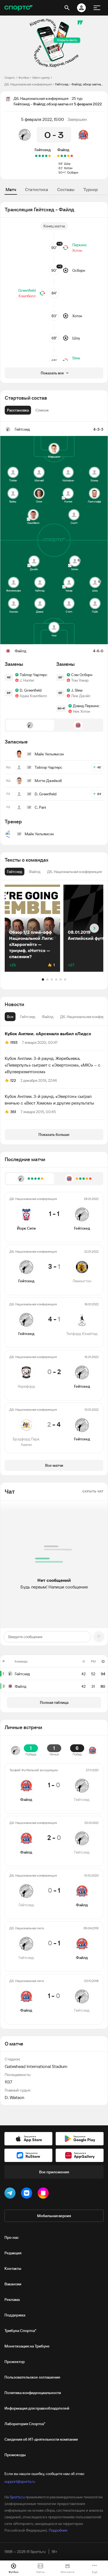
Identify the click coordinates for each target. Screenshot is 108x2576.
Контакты (13, 2268)
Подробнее (58, 2530)
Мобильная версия (54, 2216)
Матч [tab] (11, 189)
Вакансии (13, 2284)
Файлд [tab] (48, 1017)
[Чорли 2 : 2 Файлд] (68, 156)
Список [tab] (42, 410)
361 (13, 1112)
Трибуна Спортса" (20, 2331)
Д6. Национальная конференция (28, 84)
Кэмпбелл (27, 296)
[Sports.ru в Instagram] (44, 2194)
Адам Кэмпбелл (33, 696)
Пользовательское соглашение (32, 2377)
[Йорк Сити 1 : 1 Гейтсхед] (50, 156)
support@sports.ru (20, 2481)
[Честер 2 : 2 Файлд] (58, 156)
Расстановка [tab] (18, 410)
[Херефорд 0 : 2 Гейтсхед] (40, 156)
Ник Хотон (81, 711)
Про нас (11, 2237)
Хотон (68, 168)
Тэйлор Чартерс (34, 675)
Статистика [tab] (37, 189)
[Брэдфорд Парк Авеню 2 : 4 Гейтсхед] (36, 156)
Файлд (63, 150)
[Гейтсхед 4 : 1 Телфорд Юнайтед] (43, 156)
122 (13, 1080)
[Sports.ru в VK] (28, 2194)
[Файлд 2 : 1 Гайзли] (65, 156)
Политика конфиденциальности (33, 2393)
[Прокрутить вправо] (94, 928)
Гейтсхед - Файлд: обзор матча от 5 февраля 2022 (79, 84)
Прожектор (15, 2362)
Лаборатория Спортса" (25, 2424)
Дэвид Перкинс (86, 706)
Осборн (73, 172)
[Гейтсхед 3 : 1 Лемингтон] (46, 156)
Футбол (24, 78)
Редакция (13, 2253)
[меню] (97, 8)
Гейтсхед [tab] (28, 1017)
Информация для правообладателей (37, 2408)
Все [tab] (10, 1017)
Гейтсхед (43, 150)
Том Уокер (80, 680)
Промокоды (15, 2455)
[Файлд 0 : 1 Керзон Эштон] (72, 156)
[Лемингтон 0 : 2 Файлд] (62, 156)
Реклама (12, 2300)
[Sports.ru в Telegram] (11, 2194)
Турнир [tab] (91, 189)
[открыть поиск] (67, 8)
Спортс (10, 78)
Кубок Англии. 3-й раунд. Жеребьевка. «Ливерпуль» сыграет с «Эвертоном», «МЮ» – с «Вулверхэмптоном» (52, 1065)
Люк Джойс (81, 696)
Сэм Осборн (82, 675)
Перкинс (80, 245)
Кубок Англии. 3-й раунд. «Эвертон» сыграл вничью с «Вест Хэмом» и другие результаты (49, 1100)
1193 (14, 1042)
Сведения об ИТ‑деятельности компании (41, 2439)
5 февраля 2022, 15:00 (43, 119)
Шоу (67, 163)
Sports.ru (17, 2497)
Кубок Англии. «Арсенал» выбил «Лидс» (48, 1034)
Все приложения (54, 2172)
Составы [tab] (66, 189)
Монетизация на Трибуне (27, 2346)
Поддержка (15, 2315)
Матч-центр (41, 78)
